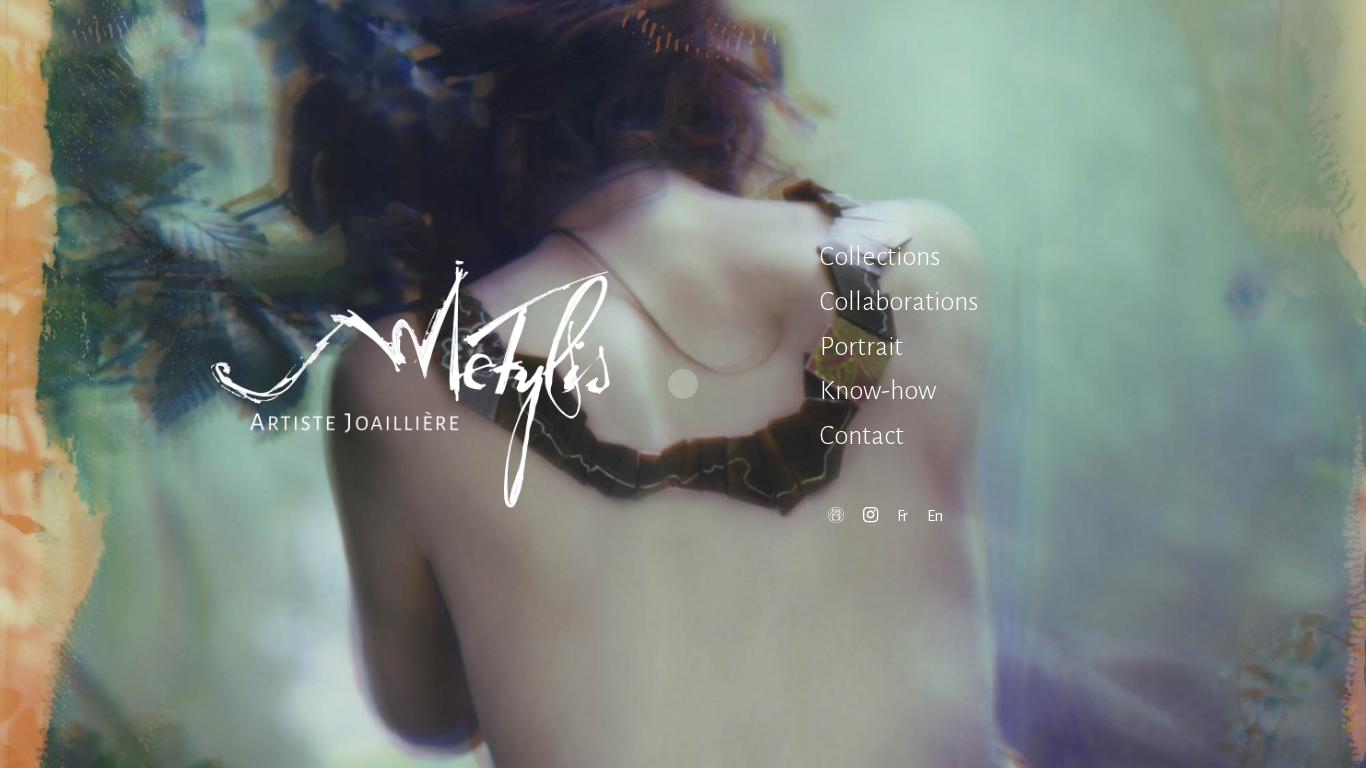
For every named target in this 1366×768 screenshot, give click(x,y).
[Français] (902, 516)
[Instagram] (870, 516)
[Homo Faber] (836, 516)
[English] (935, 516)
